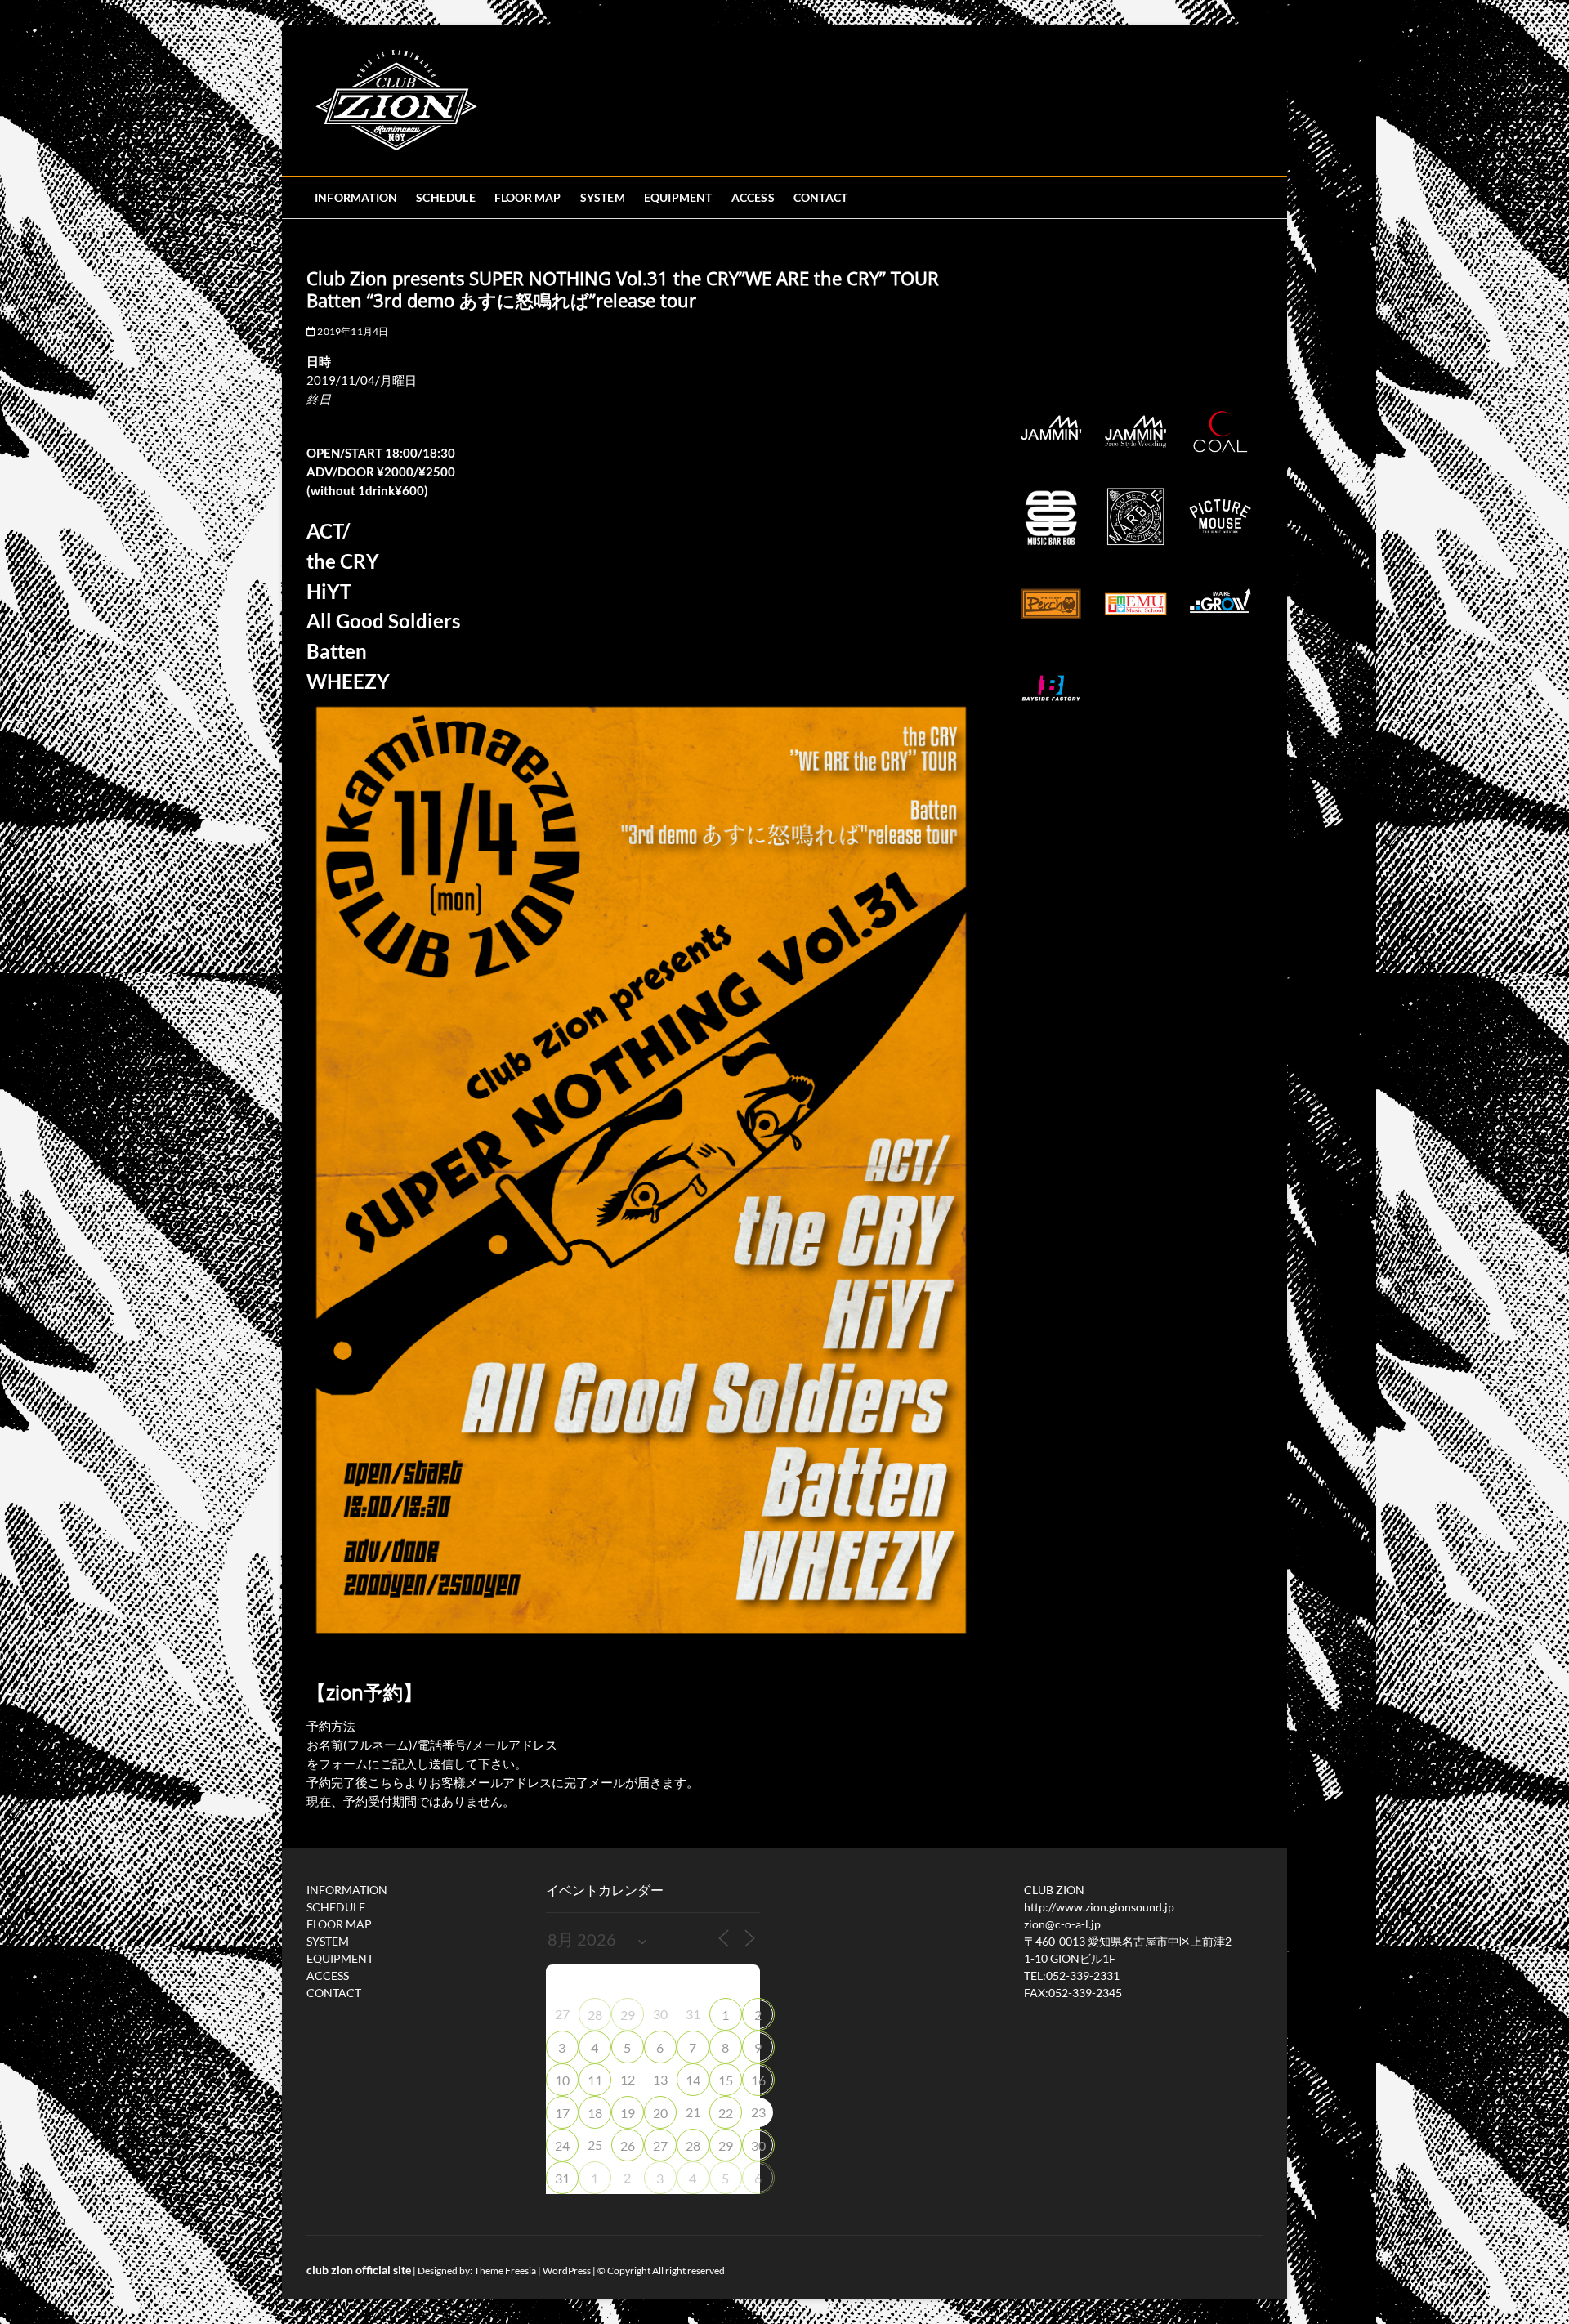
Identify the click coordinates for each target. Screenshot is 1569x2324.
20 (660, 2113)
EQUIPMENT (678, 197)
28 (595, 2015)
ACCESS (753, 197)
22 (726, 2113)
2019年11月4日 (352, 331)
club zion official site (359, 2270)
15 (726, 2080)
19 (628, 2113)
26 (628, 2145)
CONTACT (820, 197)
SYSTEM (603, 197)
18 (595, 2113)
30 (758, 2145)
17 (562, 2113)
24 (562, 2145)
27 (660, 2145)
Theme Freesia (505, 2270)
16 (758, 2080)
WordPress (567, 2270)
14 (693, 2080)
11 (595, 2080)
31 (562, 2178)
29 (628, 2015)
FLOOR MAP (528, 197)
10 (562, 2080)
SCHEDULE (446, 197)
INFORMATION (356, 197)
